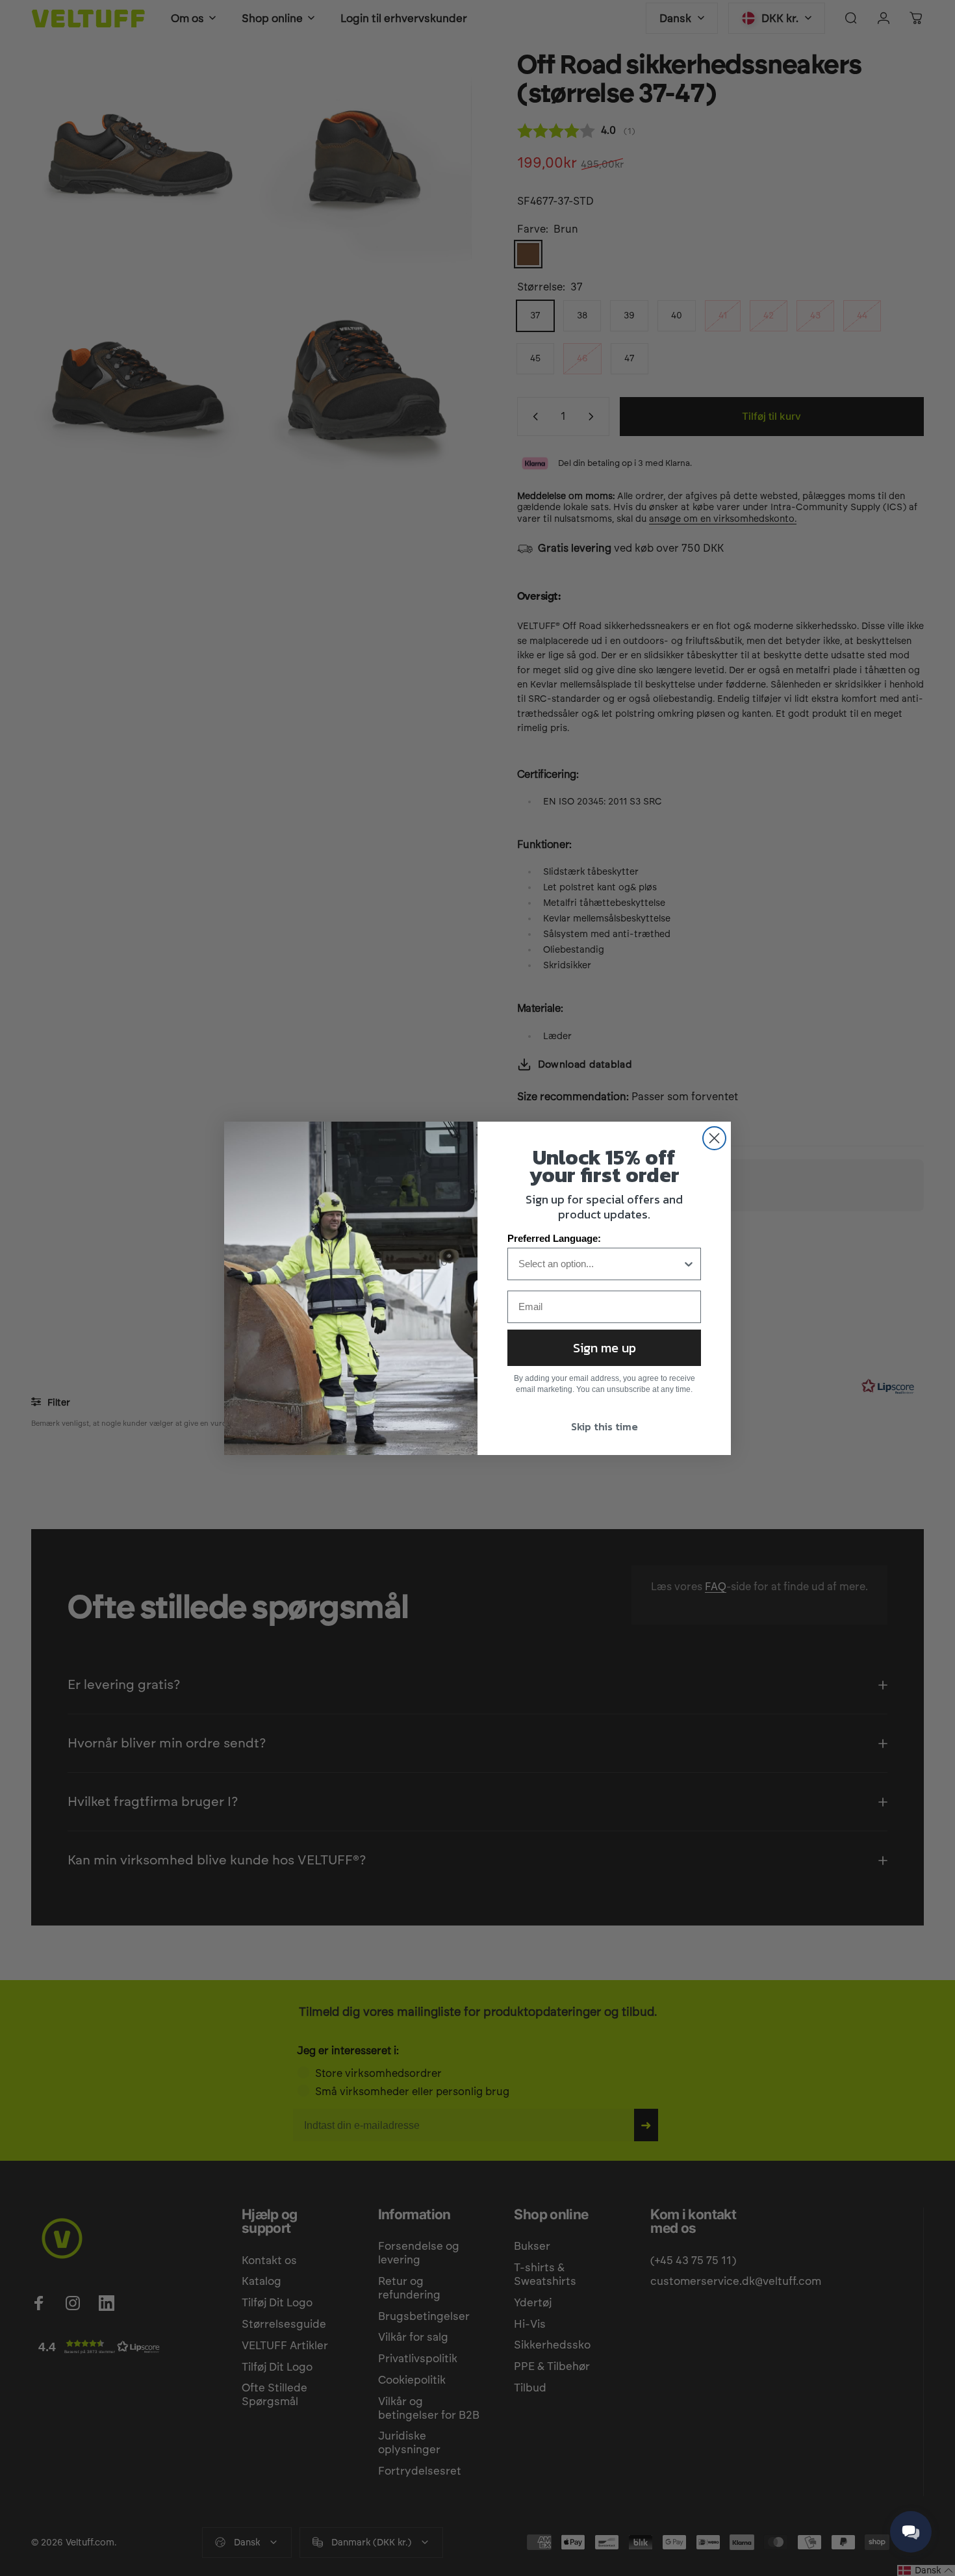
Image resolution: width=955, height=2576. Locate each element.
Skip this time (605, 1426)
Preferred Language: (554, 1238)
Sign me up (605, 1348)
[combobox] (600, 1264)
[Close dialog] (714, 1138)
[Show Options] (689, 1264)
